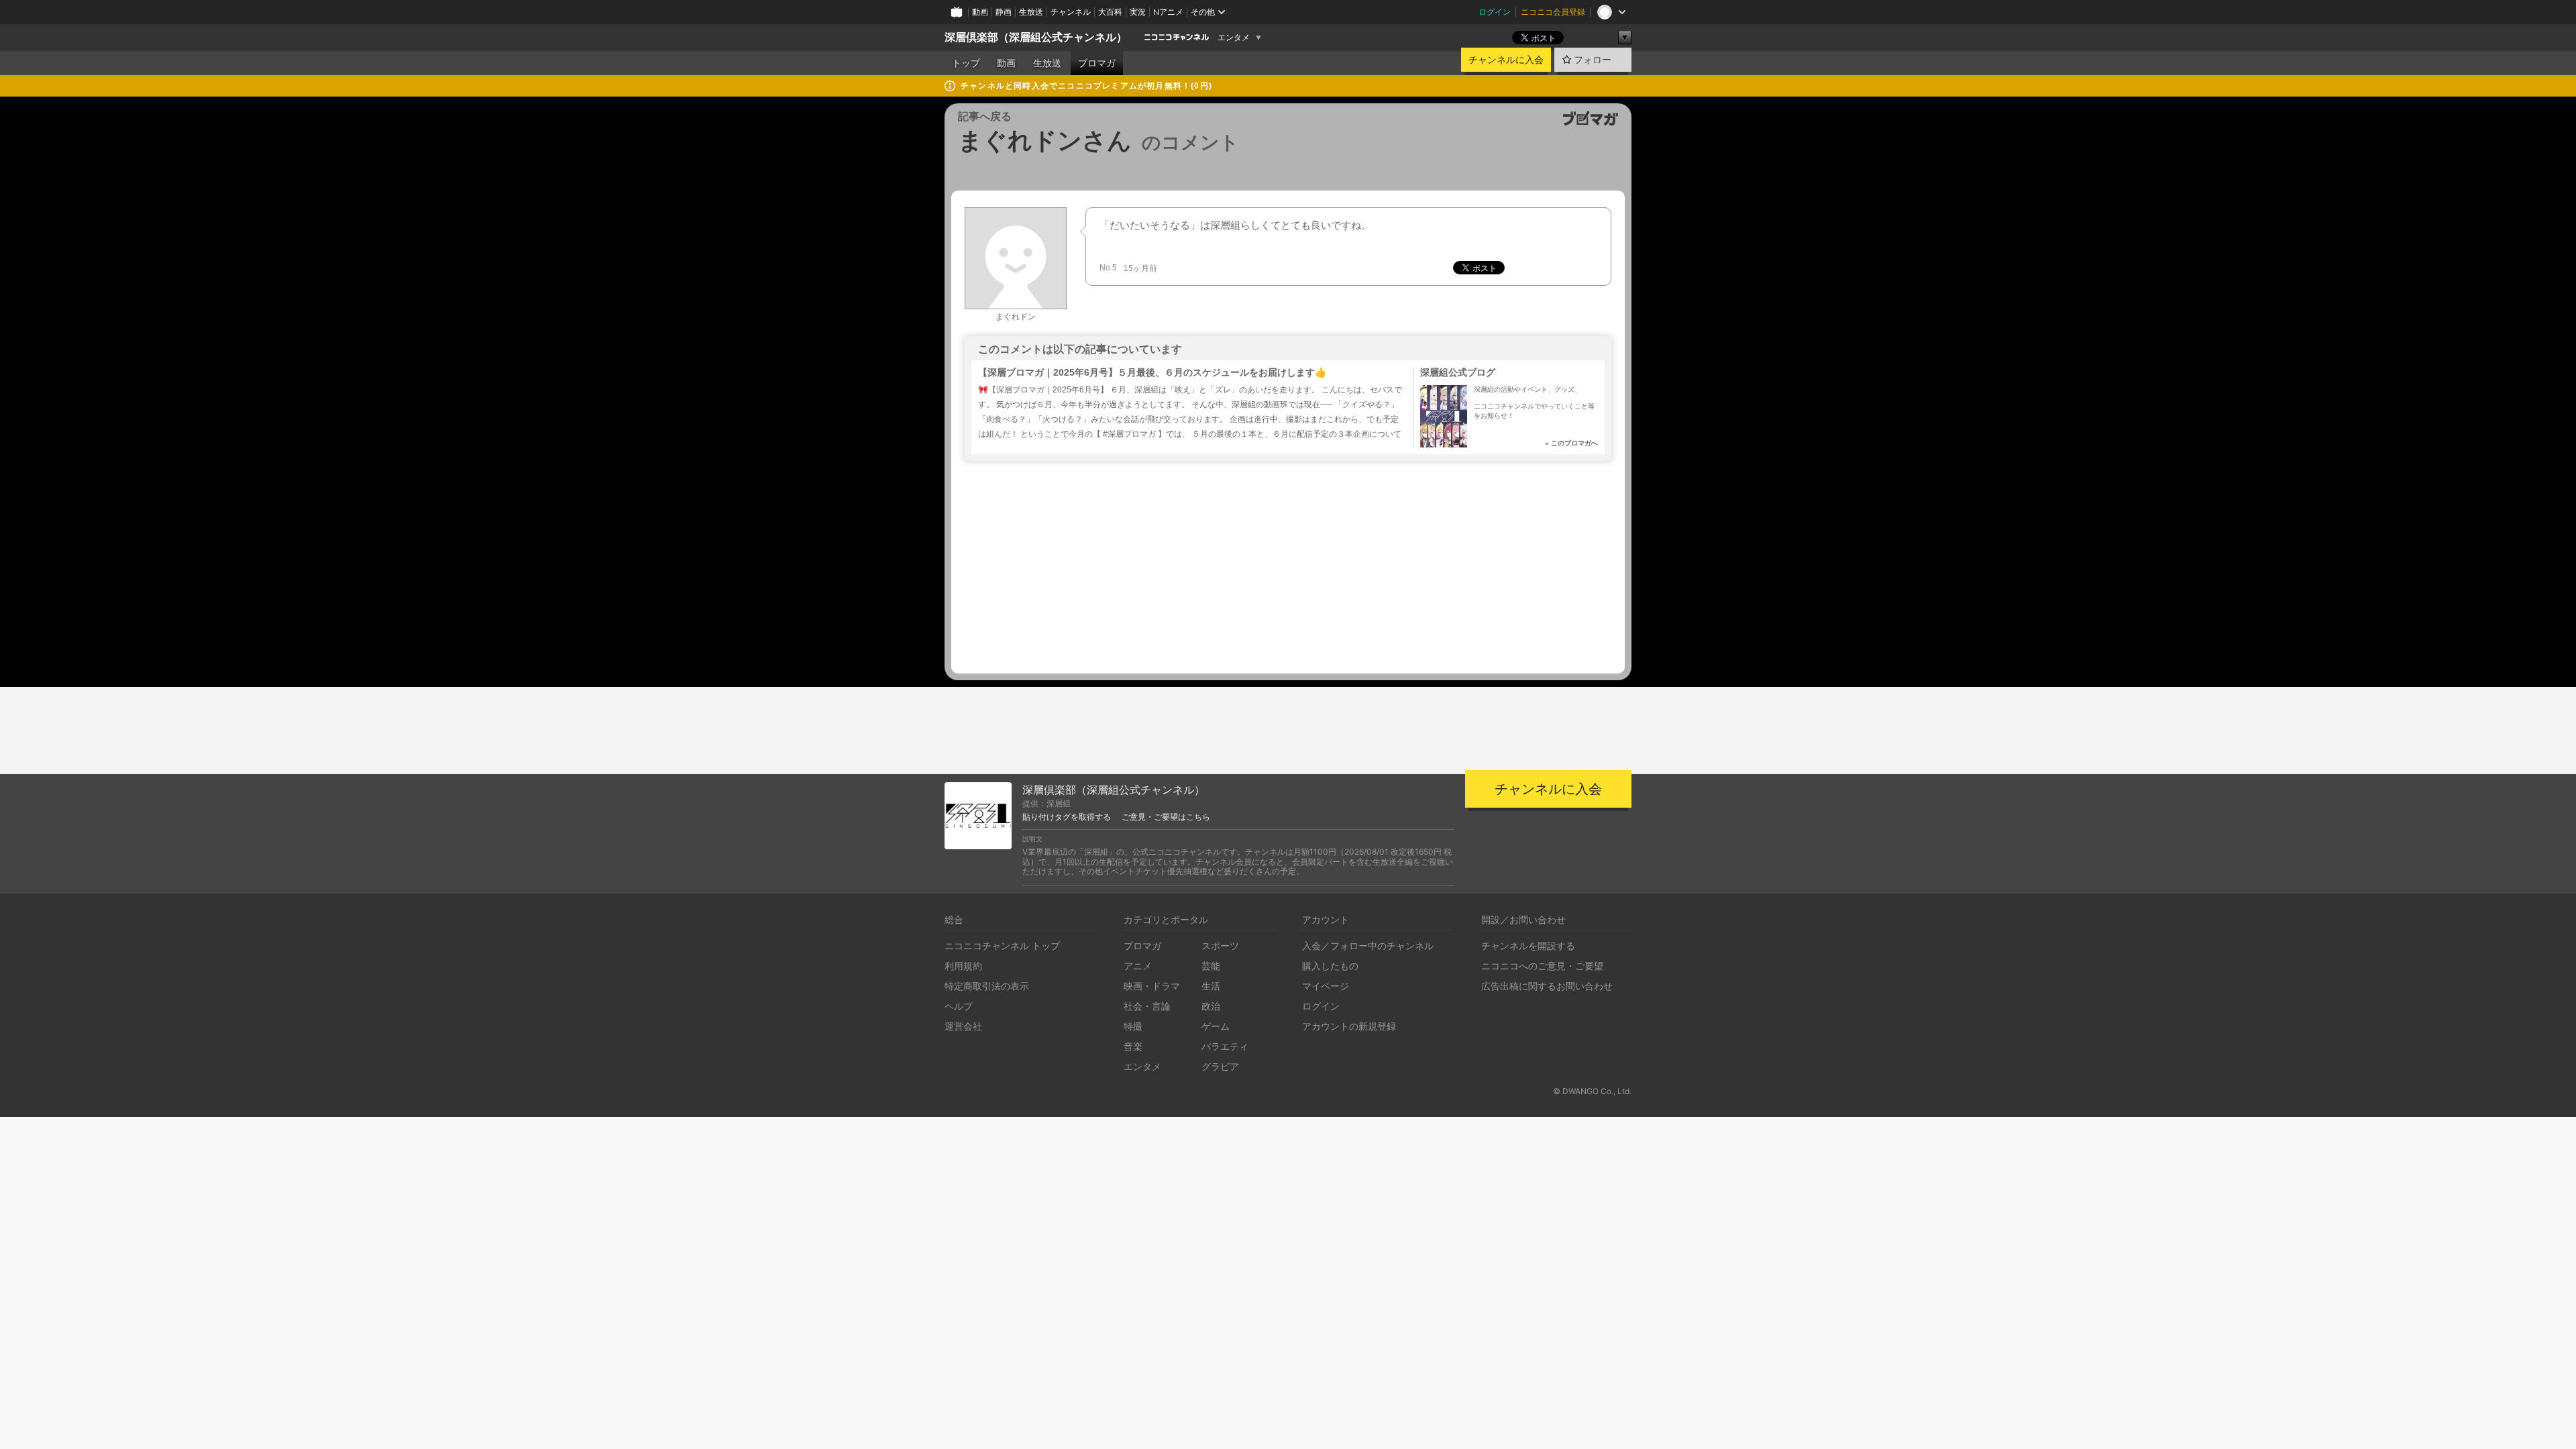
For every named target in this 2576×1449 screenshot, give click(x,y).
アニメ (1138, 966)
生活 (1211, 986)
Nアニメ (1168, 12)
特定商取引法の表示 (987, 986)
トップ (966, 63)
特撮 (1133, 1026)
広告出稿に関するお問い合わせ (1547, 986)
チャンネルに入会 (1506, 60)
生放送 (1031, 12)
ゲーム (1216, 1026)
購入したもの (1330, 966)
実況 (1138, 12)
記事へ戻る (985, 116)
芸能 (1211, 966)
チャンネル (1071, 12)
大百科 (1110, 12)
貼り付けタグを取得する (1067, 817)
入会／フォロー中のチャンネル (1368, 946)
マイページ (1326, 986)
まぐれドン (1016, 317)
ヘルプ (959, 1006)
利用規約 (963, 966)
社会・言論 (1147, 1006)
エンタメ (1234, 38)
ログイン (1495, 12)
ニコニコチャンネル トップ (1002, 946)
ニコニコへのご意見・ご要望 (1542, 966)
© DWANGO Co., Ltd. (1592, 1091)
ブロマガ (1097, 63)
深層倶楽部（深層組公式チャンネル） (1036, 37)
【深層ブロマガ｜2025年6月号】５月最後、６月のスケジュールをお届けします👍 (1152, 372)
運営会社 (963, 1026)
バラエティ (1225, 1046)
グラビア (1220, 1066)
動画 (980, 12)
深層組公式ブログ (1458, 372)
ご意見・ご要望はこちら (1166, 817)
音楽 (1133, 1046)
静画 (1004, 12)
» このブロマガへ (1571, 443)
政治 (1211, 1006)
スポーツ (1220, 946)
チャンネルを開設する (1528, 946)
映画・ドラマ (1152, 986)
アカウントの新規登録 (1349, 1026)
